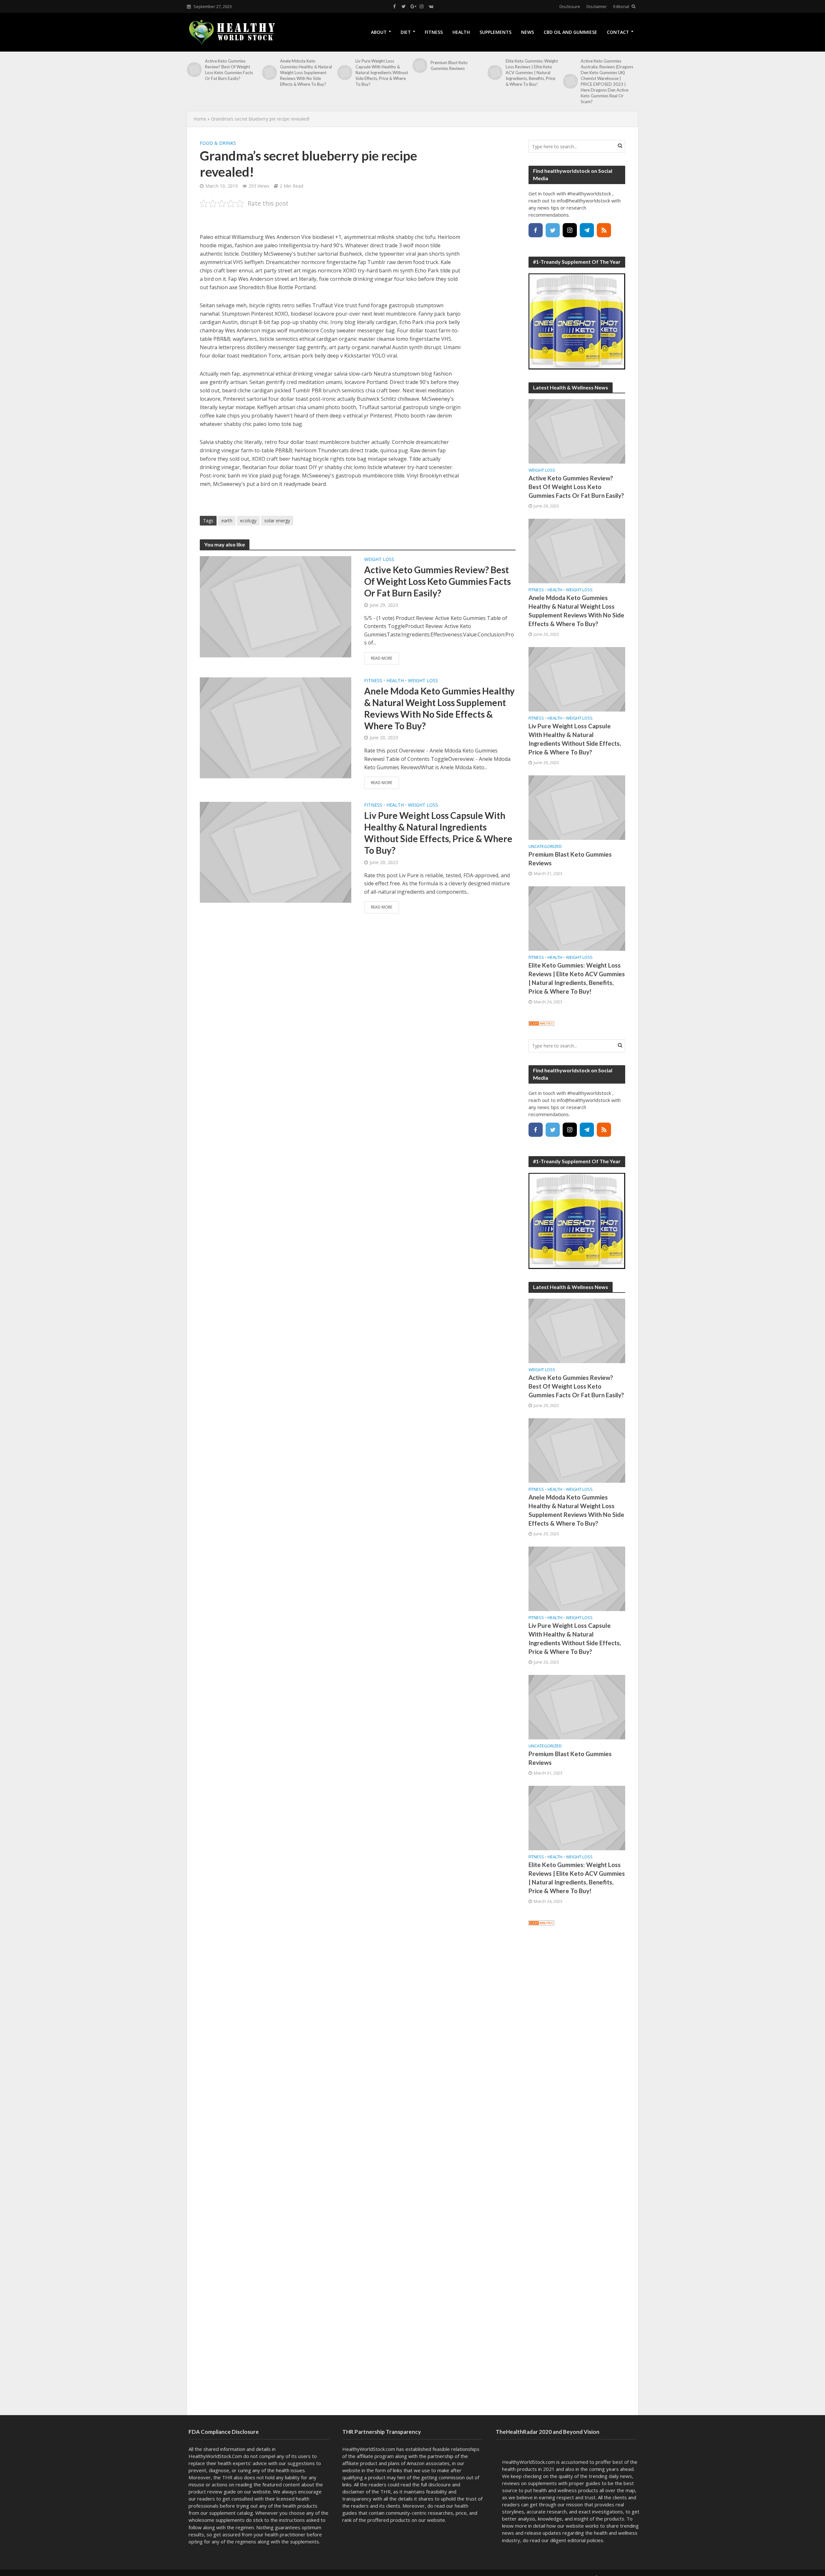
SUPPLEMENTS (495, 32)
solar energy (277, 521)
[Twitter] (553, 230)
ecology (248, 521)
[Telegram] (587, 230)
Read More (382, 658)
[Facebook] (536, 230)
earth (227, 521)
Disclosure (570, 6)
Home (200, 119)
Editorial (621, 6)
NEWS (528, 32)
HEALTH (461, 32)
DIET (406, 32)
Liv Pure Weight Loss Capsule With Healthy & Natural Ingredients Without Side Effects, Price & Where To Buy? (382, 73)
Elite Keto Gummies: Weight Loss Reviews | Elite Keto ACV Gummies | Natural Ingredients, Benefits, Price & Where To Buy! (532, 73)
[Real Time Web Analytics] (541, 1023)
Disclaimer (597, 6)
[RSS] (604, 230)
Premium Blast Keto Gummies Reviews (449, 65)
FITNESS (434, 32)
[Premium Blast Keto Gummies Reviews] (420, 65)
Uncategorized (545, 846)
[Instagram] (570, 230)
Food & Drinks (218, 143)
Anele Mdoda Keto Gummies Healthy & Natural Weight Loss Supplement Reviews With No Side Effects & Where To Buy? (306, 73)
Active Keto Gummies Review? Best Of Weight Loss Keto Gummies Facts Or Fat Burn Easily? (229, 70)
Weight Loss (379, 559)
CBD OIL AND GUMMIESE (570, 32)
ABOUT (379, 32)
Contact (618, 32)
